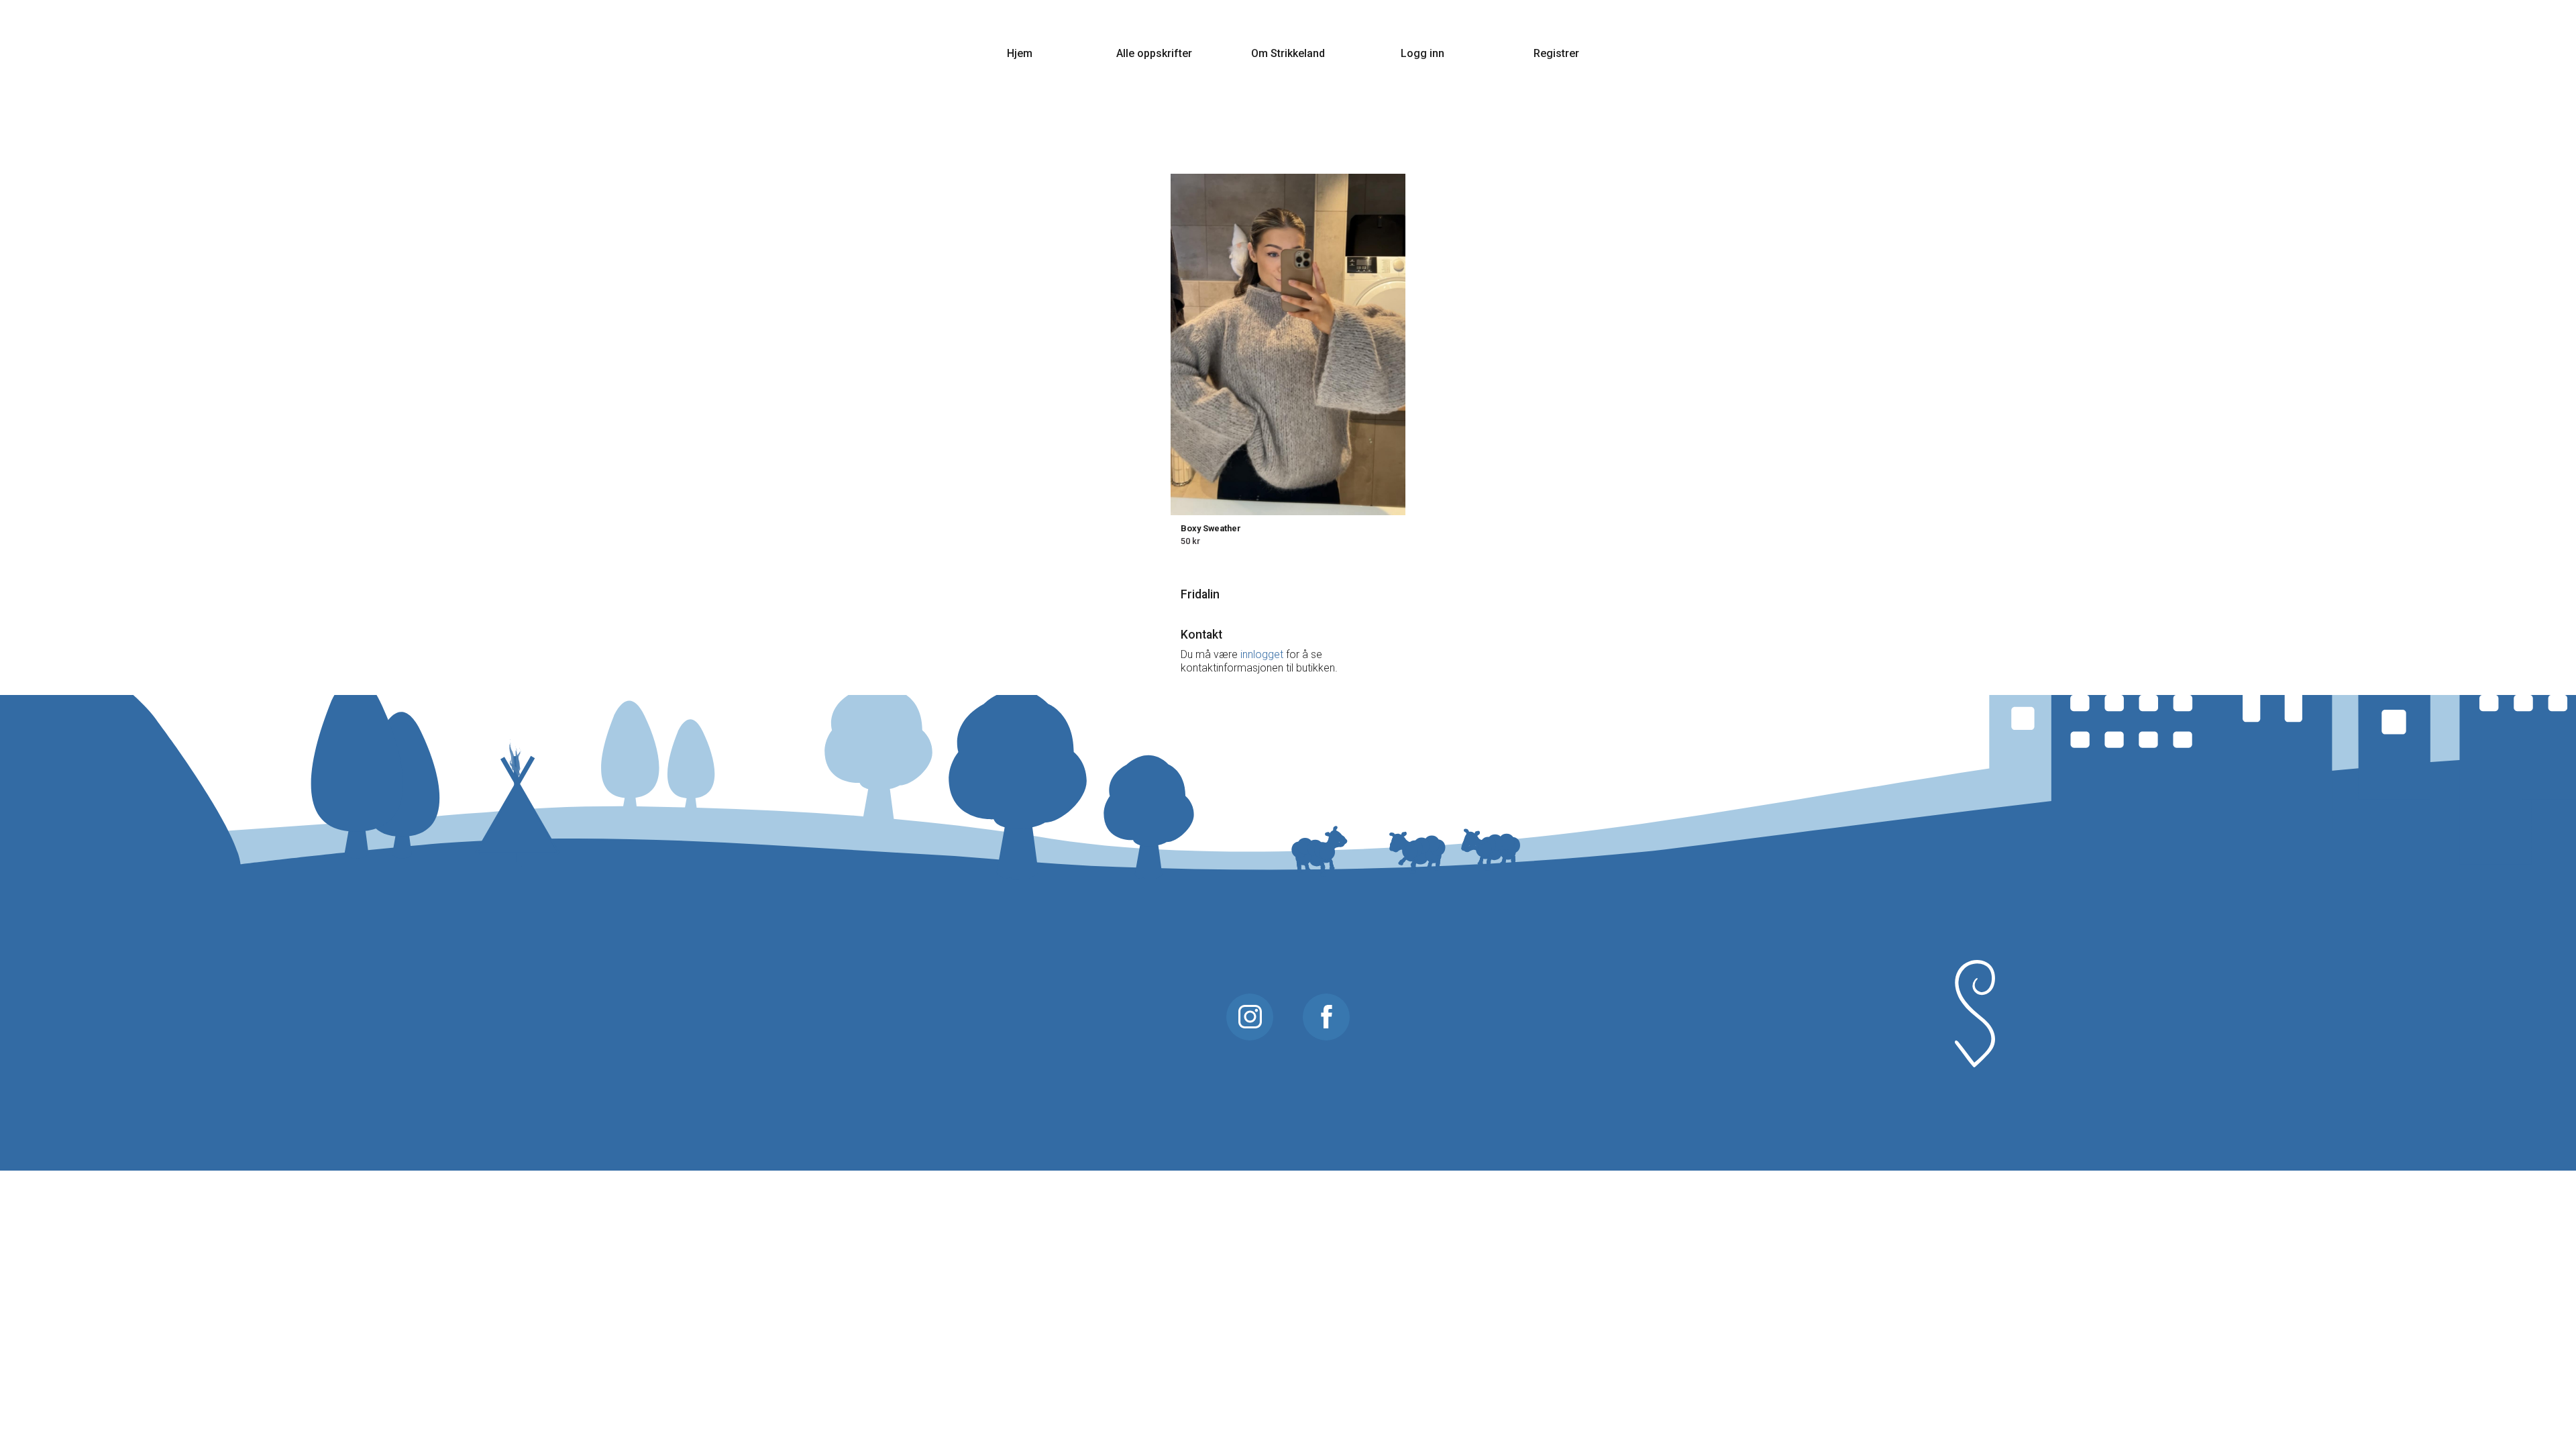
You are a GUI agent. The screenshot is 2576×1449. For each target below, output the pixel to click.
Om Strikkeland (1288, 53)
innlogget (1262, 654)
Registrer (1556, 53)
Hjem (1020, 53)
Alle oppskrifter (1154, 53)
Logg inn (1423, 53)
